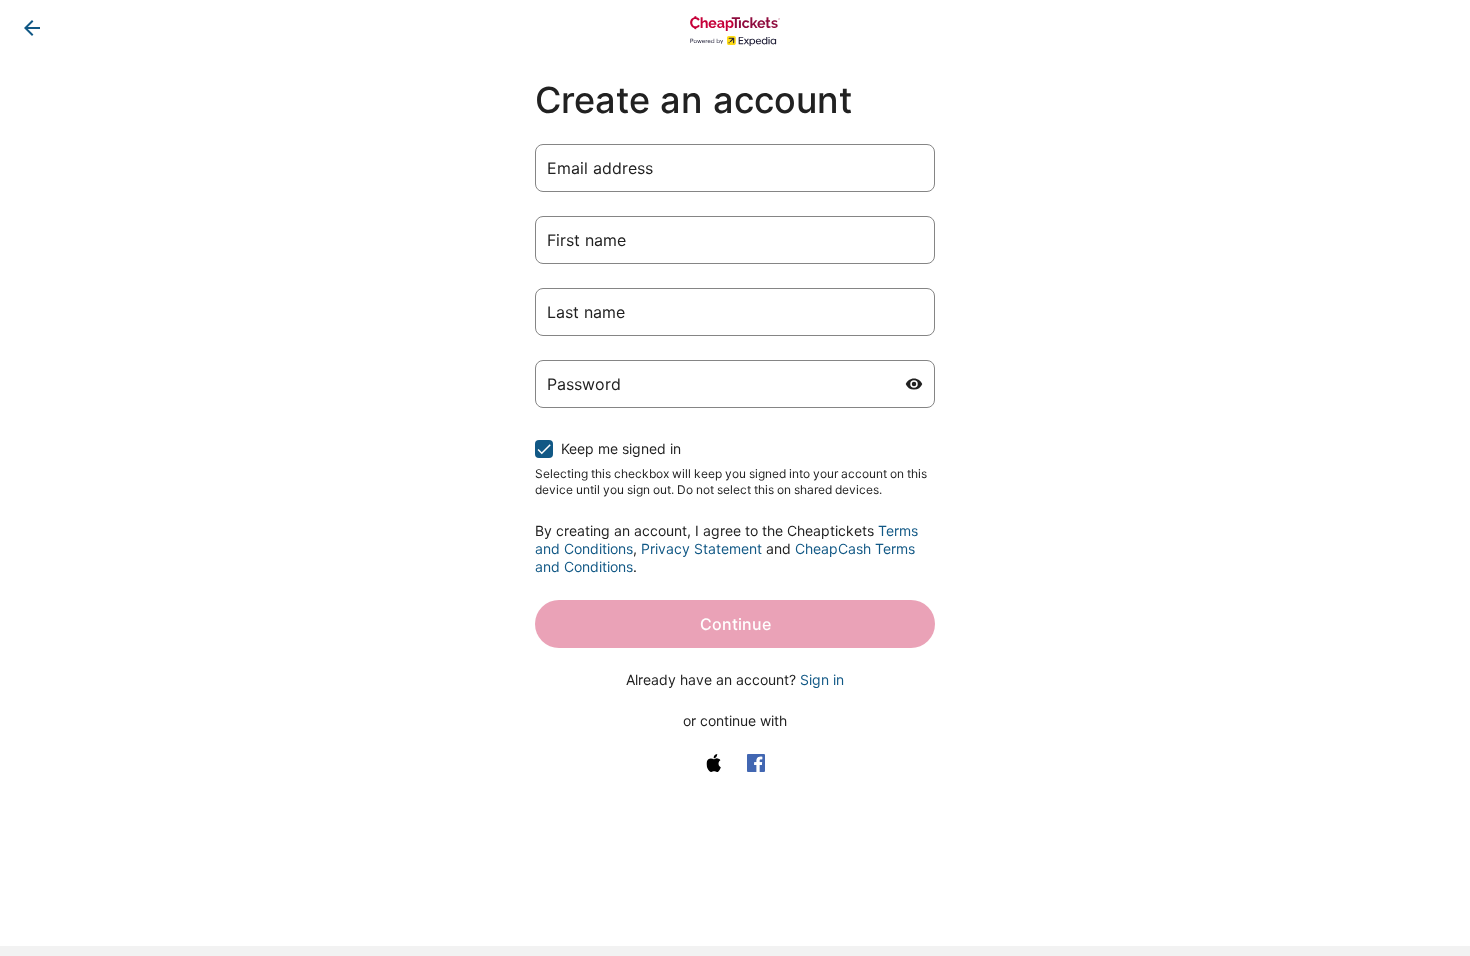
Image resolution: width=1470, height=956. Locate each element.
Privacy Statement (701, 548)
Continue (735, 624)
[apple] (714, 763)
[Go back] (32, 28)
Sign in (822, 679)
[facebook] (756, 763)
